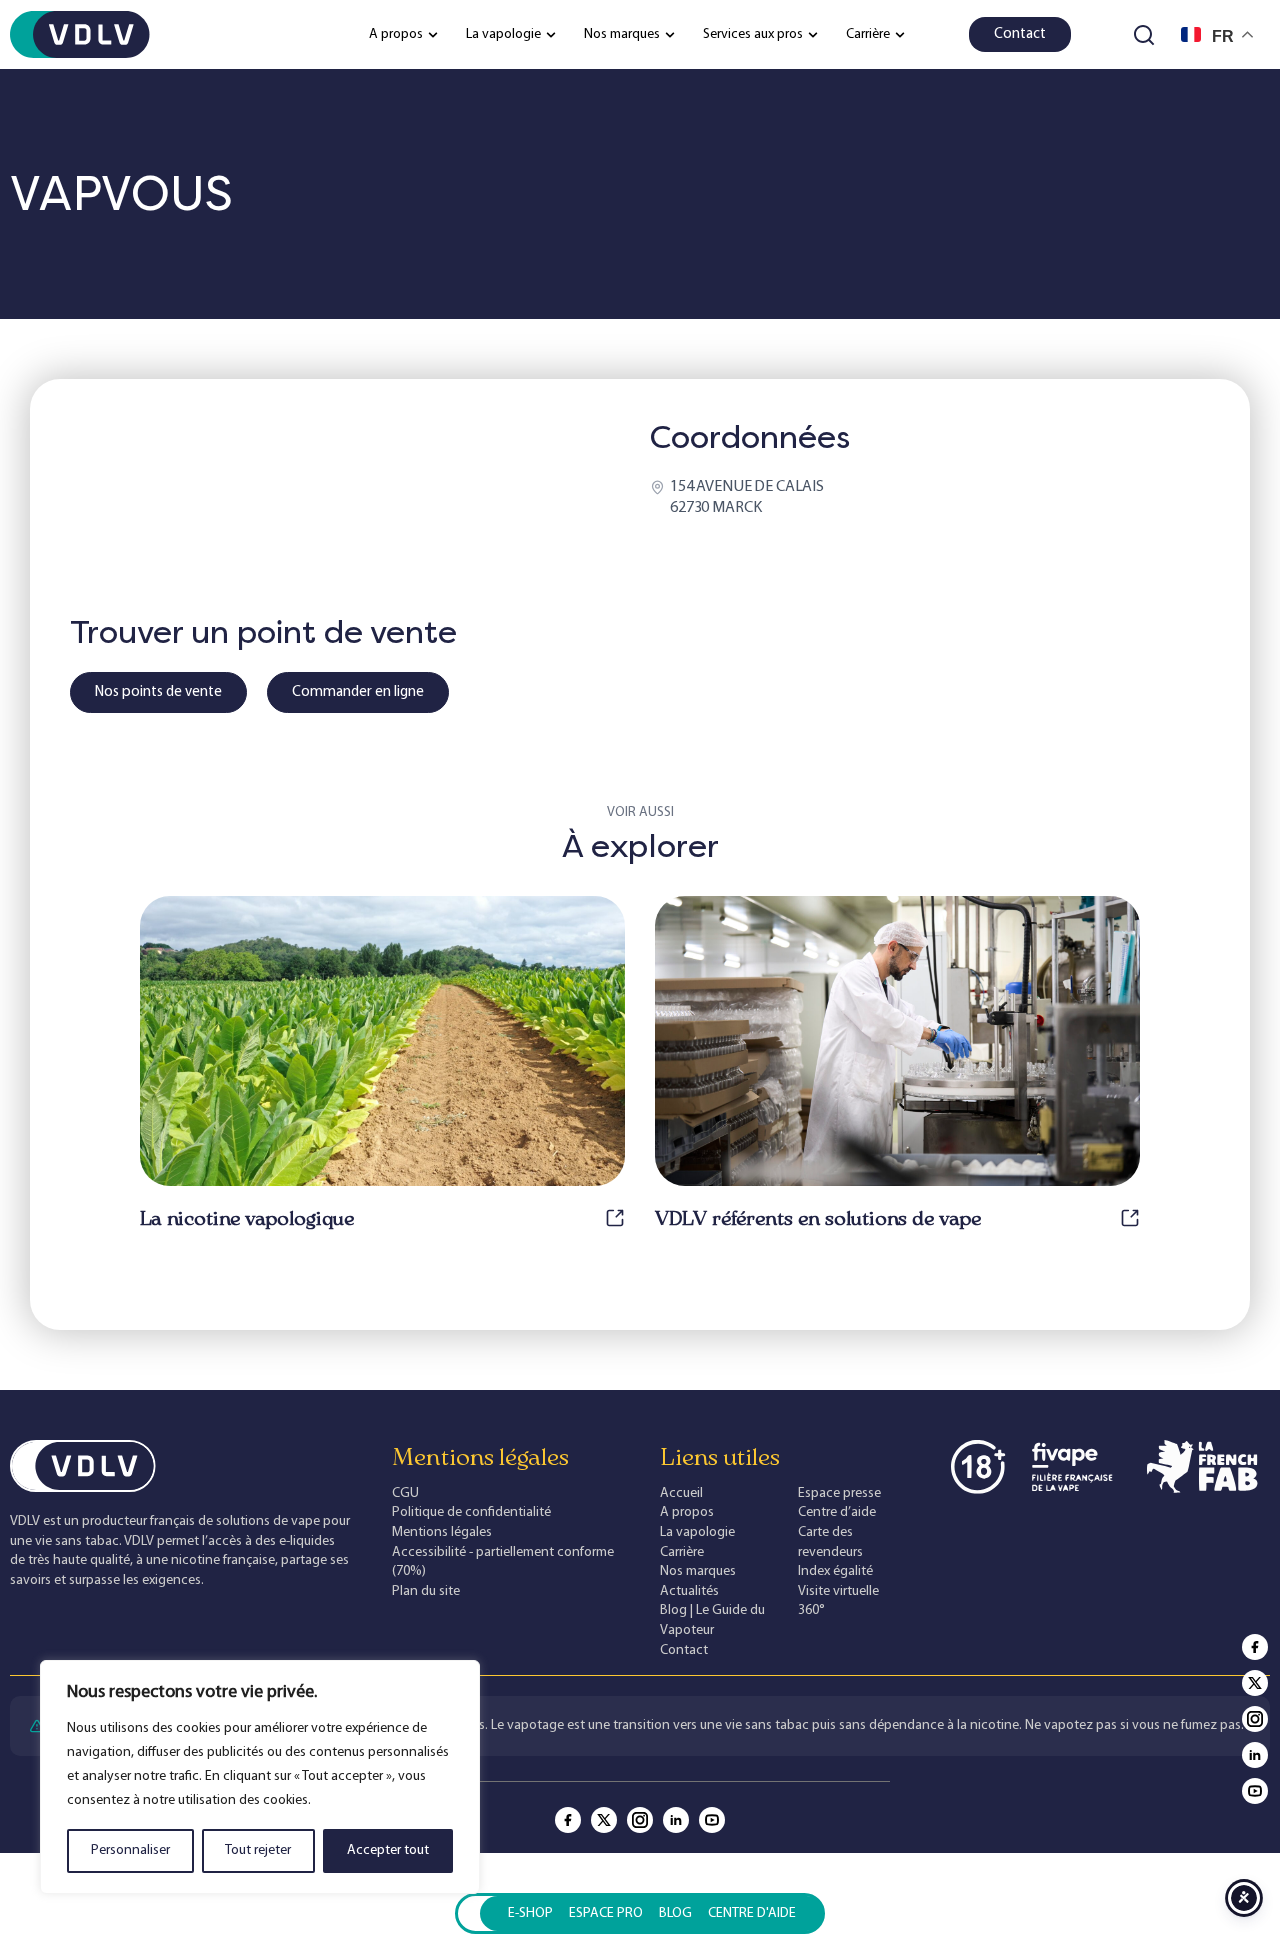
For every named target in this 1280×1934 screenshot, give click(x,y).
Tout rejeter (258, 1850)
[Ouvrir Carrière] (900, 34)
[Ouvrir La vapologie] (551, 34)
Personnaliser (130, 1850)
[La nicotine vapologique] (615, 1218)
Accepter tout (388, 1850)
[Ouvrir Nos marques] (670, 34)
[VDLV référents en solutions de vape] (1130, 1218)
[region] (260, 1777)
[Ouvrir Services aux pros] (813, 34)
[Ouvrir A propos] (433, 34)
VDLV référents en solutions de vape (818, 1218)
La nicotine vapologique (247, 1218)
